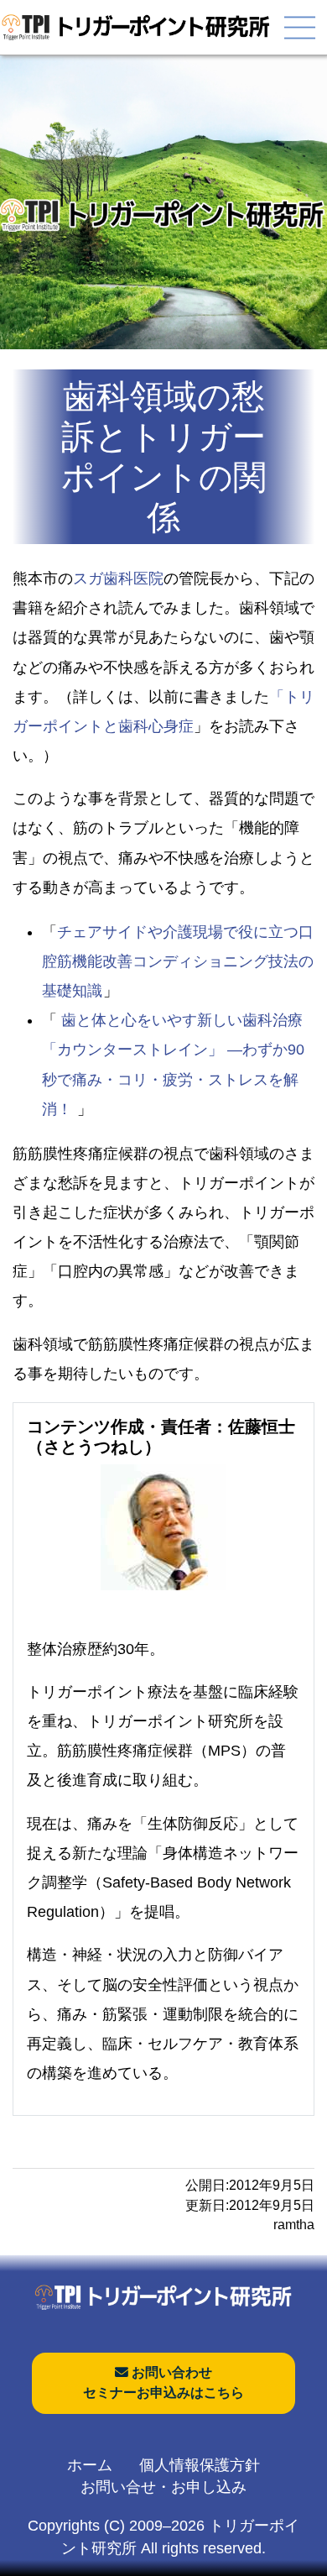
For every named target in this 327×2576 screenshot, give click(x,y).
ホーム (90, 2465)
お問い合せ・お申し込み (163, 2487)
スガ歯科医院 (118, 579)
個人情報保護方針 (200, 2465)
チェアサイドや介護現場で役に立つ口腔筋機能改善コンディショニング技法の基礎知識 (178, 961)
